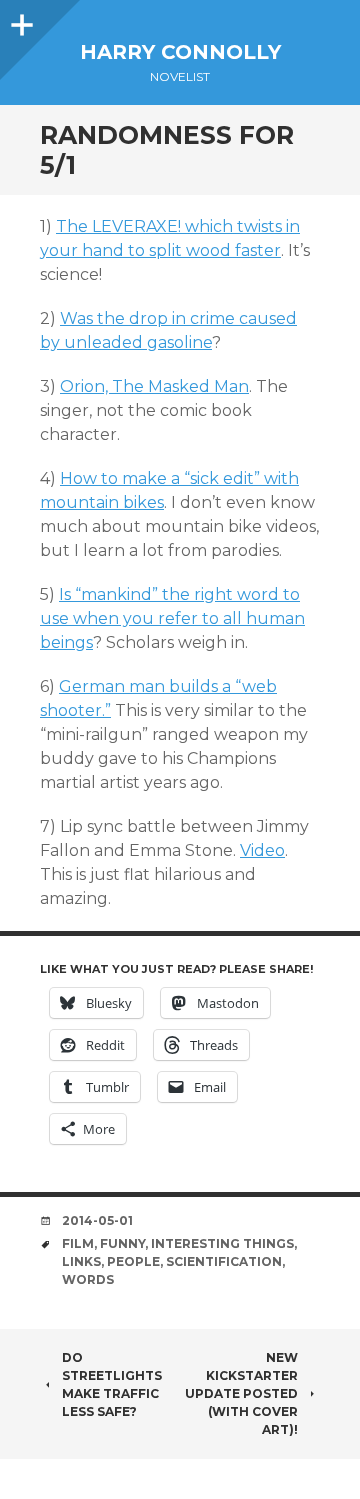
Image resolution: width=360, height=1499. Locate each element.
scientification (224, 1261)
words (88, 1279)
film (78, 1243)
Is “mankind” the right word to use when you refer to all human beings (172, 618)
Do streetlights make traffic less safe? (112, 1384)
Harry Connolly (180, 52)
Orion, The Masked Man (154, 386)
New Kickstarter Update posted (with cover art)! (241, 1393)
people (133, 1261)
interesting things (222, 1243)
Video (262, 850)
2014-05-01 (97, 1220)
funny (122, 1243)
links (81, 1261)
